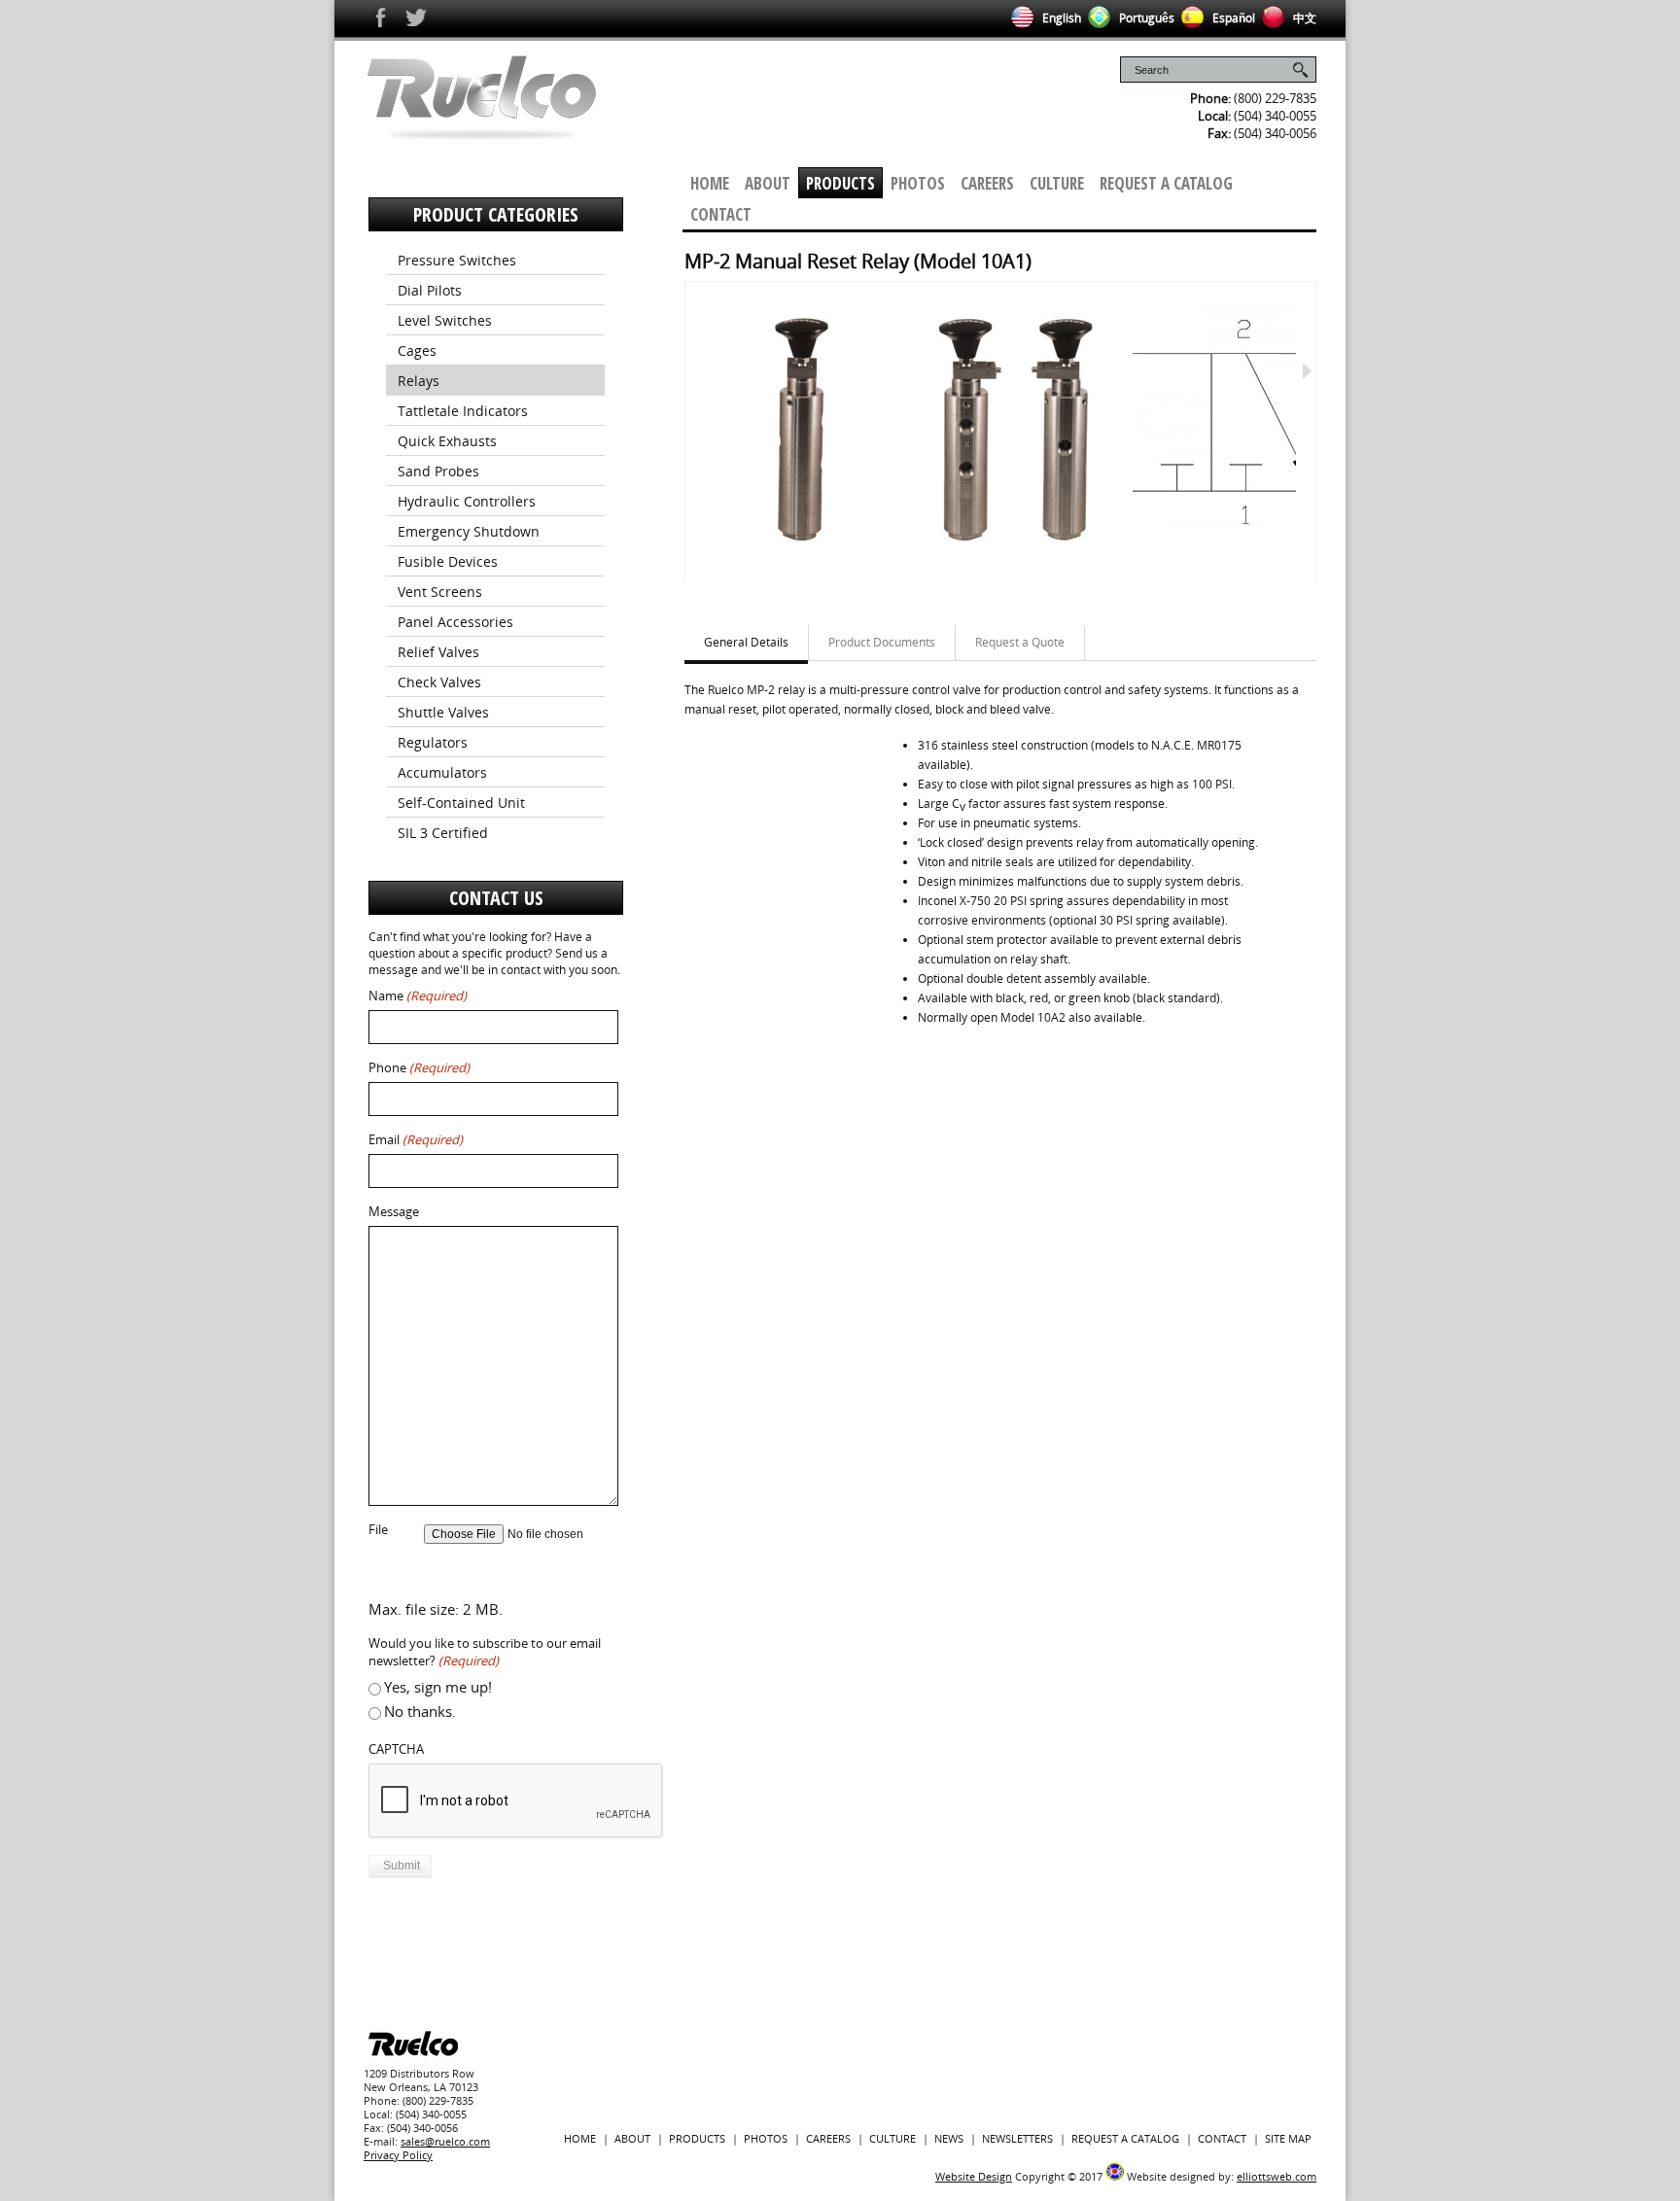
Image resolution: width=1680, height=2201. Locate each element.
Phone (419, 1068)
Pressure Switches (457, 260)
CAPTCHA (396, 1749)
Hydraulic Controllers (467, 501)
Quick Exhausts (447, 441)
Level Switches (445, 320)
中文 (1303, 18)
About (768, 183)
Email (416, 1140)
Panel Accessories (455, 622)
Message (394, 1212)
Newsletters (1017, 2138)
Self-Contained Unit (461, 803)
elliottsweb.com (1277, 2176)
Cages (417, 350)
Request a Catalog (1166, 183)
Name (418, 996)
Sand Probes (438, 471)
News (949, 2138)
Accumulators (442, 772)
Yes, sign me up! (438, 1687)
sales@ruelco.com (445, 2141)
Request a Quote (1020, 642)
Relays (419, 381)
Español (1232, 18)
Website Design (974, 2176)
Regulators (433, 742)
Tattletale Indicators (463, 411)
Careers (987, 183)
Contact (721, 214)
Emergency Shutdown (469, 531)
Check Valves (439, 682)
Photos (918, 183)
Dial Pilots (430, 290)
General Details (746, 642)
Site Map (1288, 2138)
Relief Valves (438, 652)
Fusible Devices (448, 561)
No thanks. (420, 1711)
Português (1145, 18)
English (1060, 18)
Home (710, 183)
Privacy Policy (398, 2155)
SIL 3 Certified (443, 833)
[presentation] (516, 1801)
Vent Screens (440, 592)
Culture (1057, 183)
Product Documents (882, 642)
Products (840, 183)
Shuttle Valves (443, 712)
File (378, 1530)
